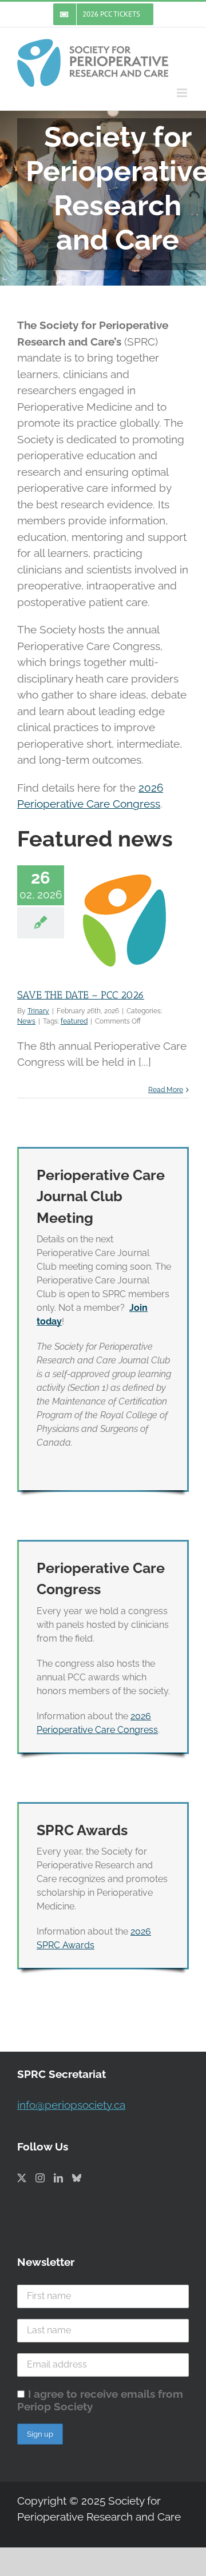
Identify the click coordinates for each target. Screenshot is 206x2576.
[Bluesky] (77, 2178)
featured (74, 1021)
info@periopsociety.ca (71, 2105)
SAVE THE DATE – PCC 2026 (81, 995)
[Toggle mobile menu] (183, 93)
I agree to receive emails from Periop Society (100, 2400)
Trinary (38, 1011)
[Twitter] (22, 2178)
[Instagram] (40, 2178)
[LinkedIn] (58, 2178)
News (26, 1021)
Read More (166, 1090)
